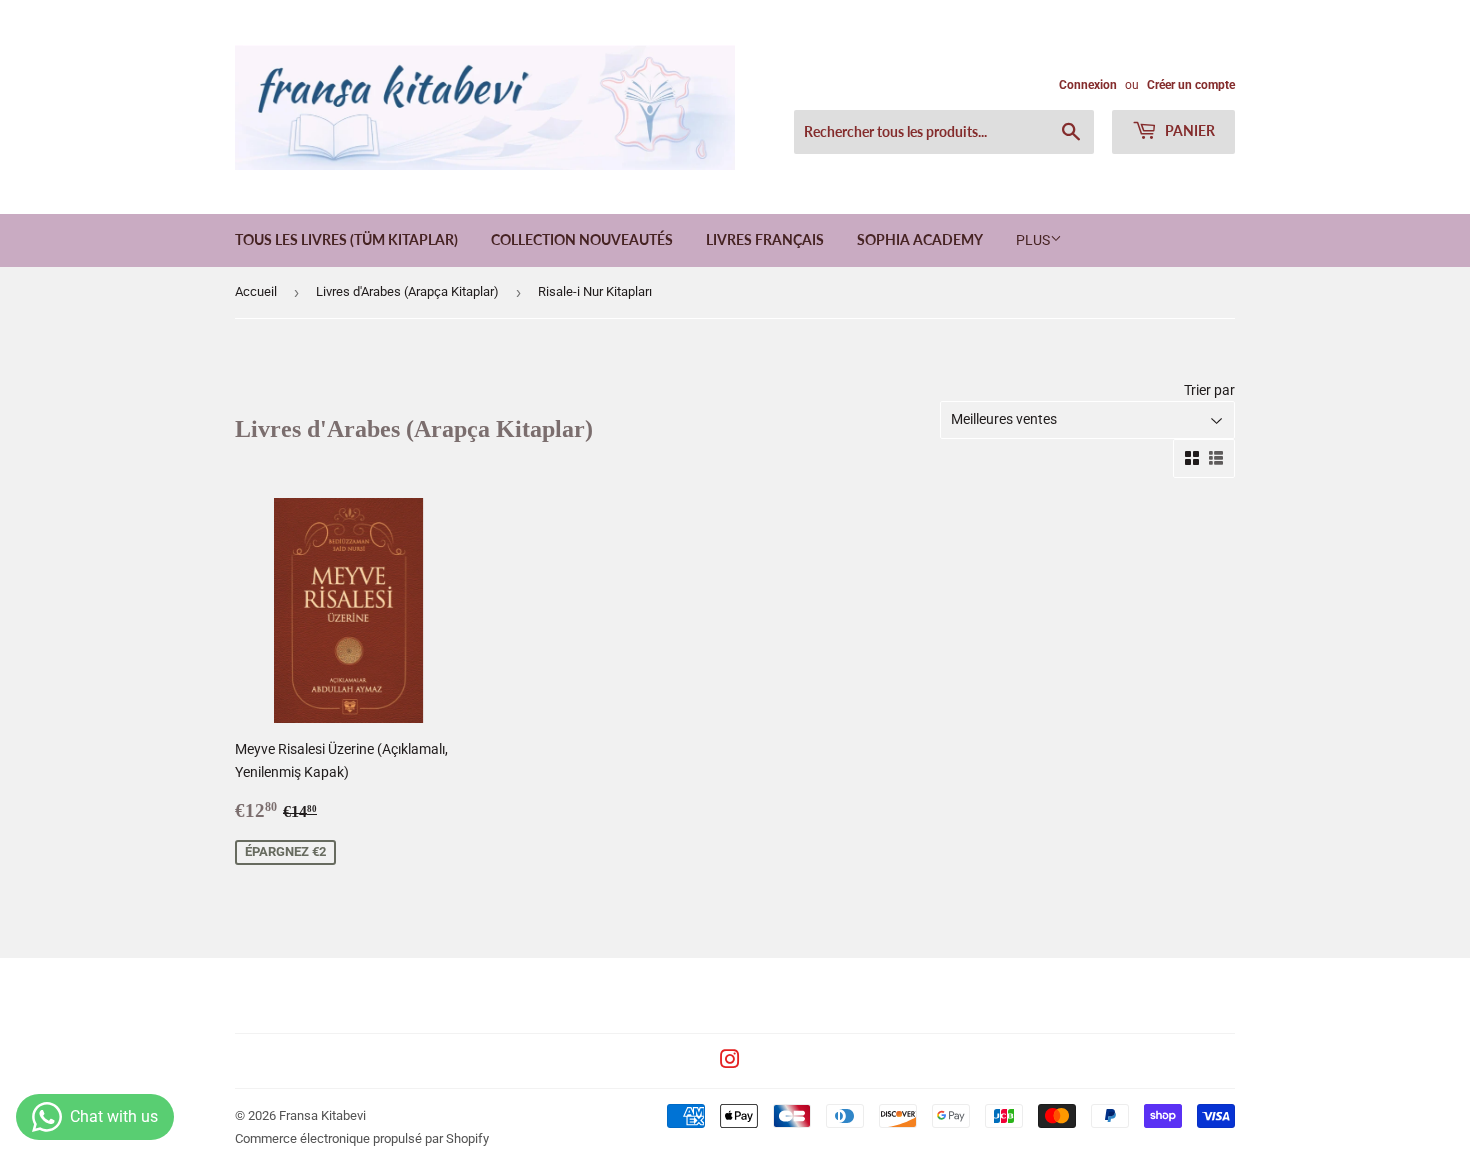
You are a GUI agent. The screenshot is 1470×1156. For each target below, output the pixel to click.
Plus (1033, 240)
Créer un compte (1191, 85)
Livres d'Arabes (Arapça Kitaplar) (407, 291)
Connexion (1088, 85)
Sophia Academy (920, 239)
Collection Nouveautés (582, 239)
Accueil (256, 291)
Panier (1188, 130)
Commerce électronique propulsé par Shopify (362, 1138)
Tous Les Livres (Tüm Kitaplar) (346, 239)
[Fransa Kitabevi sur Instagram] (730, 1062)
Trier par (1209, 390)
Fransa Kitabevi (322, 1115)
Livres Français (765, 239)
